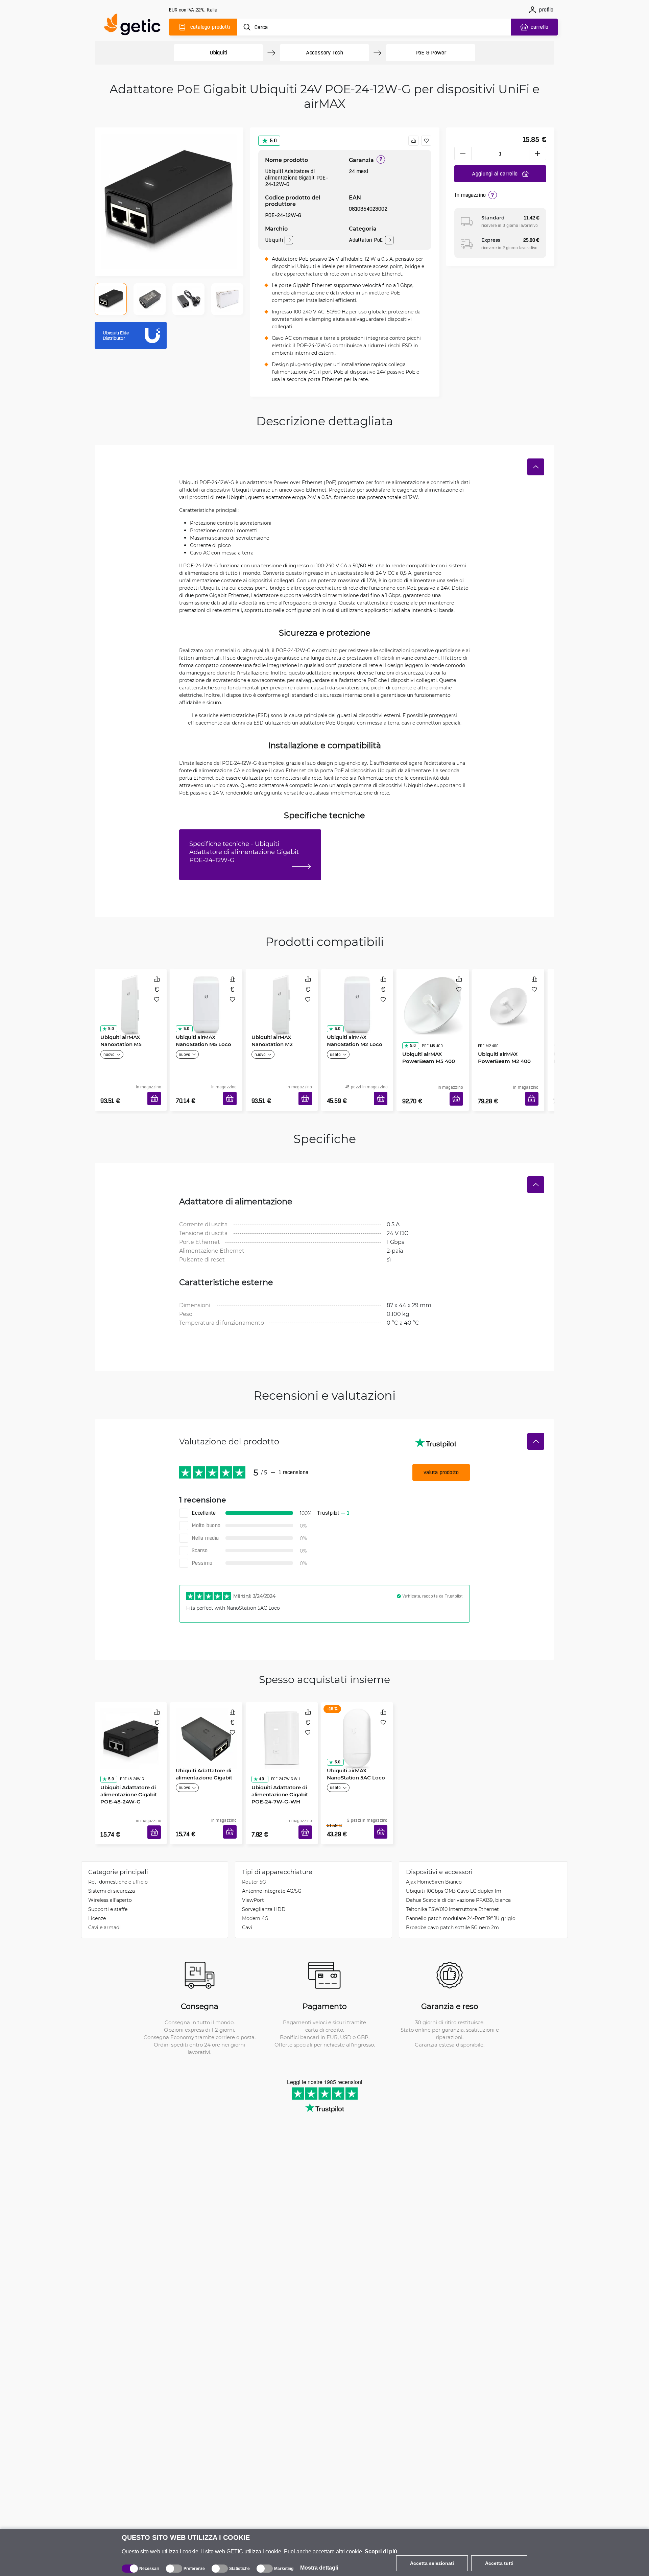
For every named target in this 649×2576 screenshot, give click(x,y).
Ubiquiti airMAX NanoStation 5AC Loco (354, 1761)
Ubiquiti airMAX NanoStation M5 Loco (201, 1038)
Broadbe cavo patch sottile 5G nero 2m (452, 1907)
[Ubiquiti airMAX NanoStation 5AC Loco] (357, 1721)
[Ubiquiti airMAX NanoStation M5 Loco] (206, 998)
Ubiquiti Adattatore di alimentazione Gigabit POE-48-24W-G (126, 1765)
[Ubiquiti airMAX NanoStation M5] (131, 998)
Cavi (247, 1907)
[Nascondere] (536, 467)
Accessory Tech (324, 53)
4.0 (259, 1750)
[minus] (463, 153)
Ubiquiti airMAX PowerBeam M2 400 (502, 1038)
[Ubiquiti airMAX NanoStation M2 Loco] (357, 998)
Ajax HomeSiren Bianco (434, 1861)
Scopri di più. (382, 2551)
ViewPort (253, 1880)
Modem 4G (255, 1898)
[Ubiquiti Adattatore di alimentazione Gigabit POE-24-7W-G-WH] (282, 1721)
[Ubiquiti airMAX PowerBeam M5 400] (432, 998)
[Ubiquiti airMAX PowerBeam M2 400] (508, 998)
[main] (135, 26)
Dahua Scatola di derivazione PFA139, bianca (458, 1880)
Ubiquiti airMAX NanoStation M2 (270, 1038)
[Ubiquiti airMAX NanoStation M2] (282, 998)
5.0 (273, 140)
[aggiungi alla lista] (426, 141)
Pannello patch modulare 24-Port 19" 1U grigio (461, 1898)
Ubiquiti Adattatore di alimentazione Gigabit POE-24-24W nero (202, 1765)
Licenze (97, 1898)
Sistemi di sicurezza (112, 1871)
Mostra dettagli (319, 2568)
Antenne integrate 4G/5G (272, 1871)
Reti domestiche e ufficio (118, 1861)
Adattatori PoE (366, 240)
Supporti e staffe (108, 1889)
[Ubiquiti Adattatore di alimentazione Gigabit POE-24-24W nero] (206, 1721)
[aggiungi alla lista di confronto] (413, 141)
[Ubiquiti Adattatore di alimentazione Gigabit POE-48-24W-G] (131, 1721)
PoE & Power (431, 53)
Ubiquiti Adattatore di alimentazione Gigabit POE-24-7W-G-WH (277, 1765)
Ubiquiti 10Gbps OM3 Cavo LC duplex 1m (454, 1871)
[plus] (538, 153)
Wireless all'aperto (110, 1880)
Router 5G (254, 1861)
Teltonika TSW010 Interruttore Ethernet (452, 1889)
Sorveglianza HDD (264, 1889)
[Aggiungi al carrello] (157, 1091)
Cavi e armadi (104, 1907)
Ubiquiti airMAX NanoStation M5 (119, 1038)
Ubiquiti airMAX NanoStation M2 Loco (352, 1038)
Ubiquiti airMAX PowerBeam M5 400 (426, 1038)
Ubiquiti (218, 53)
